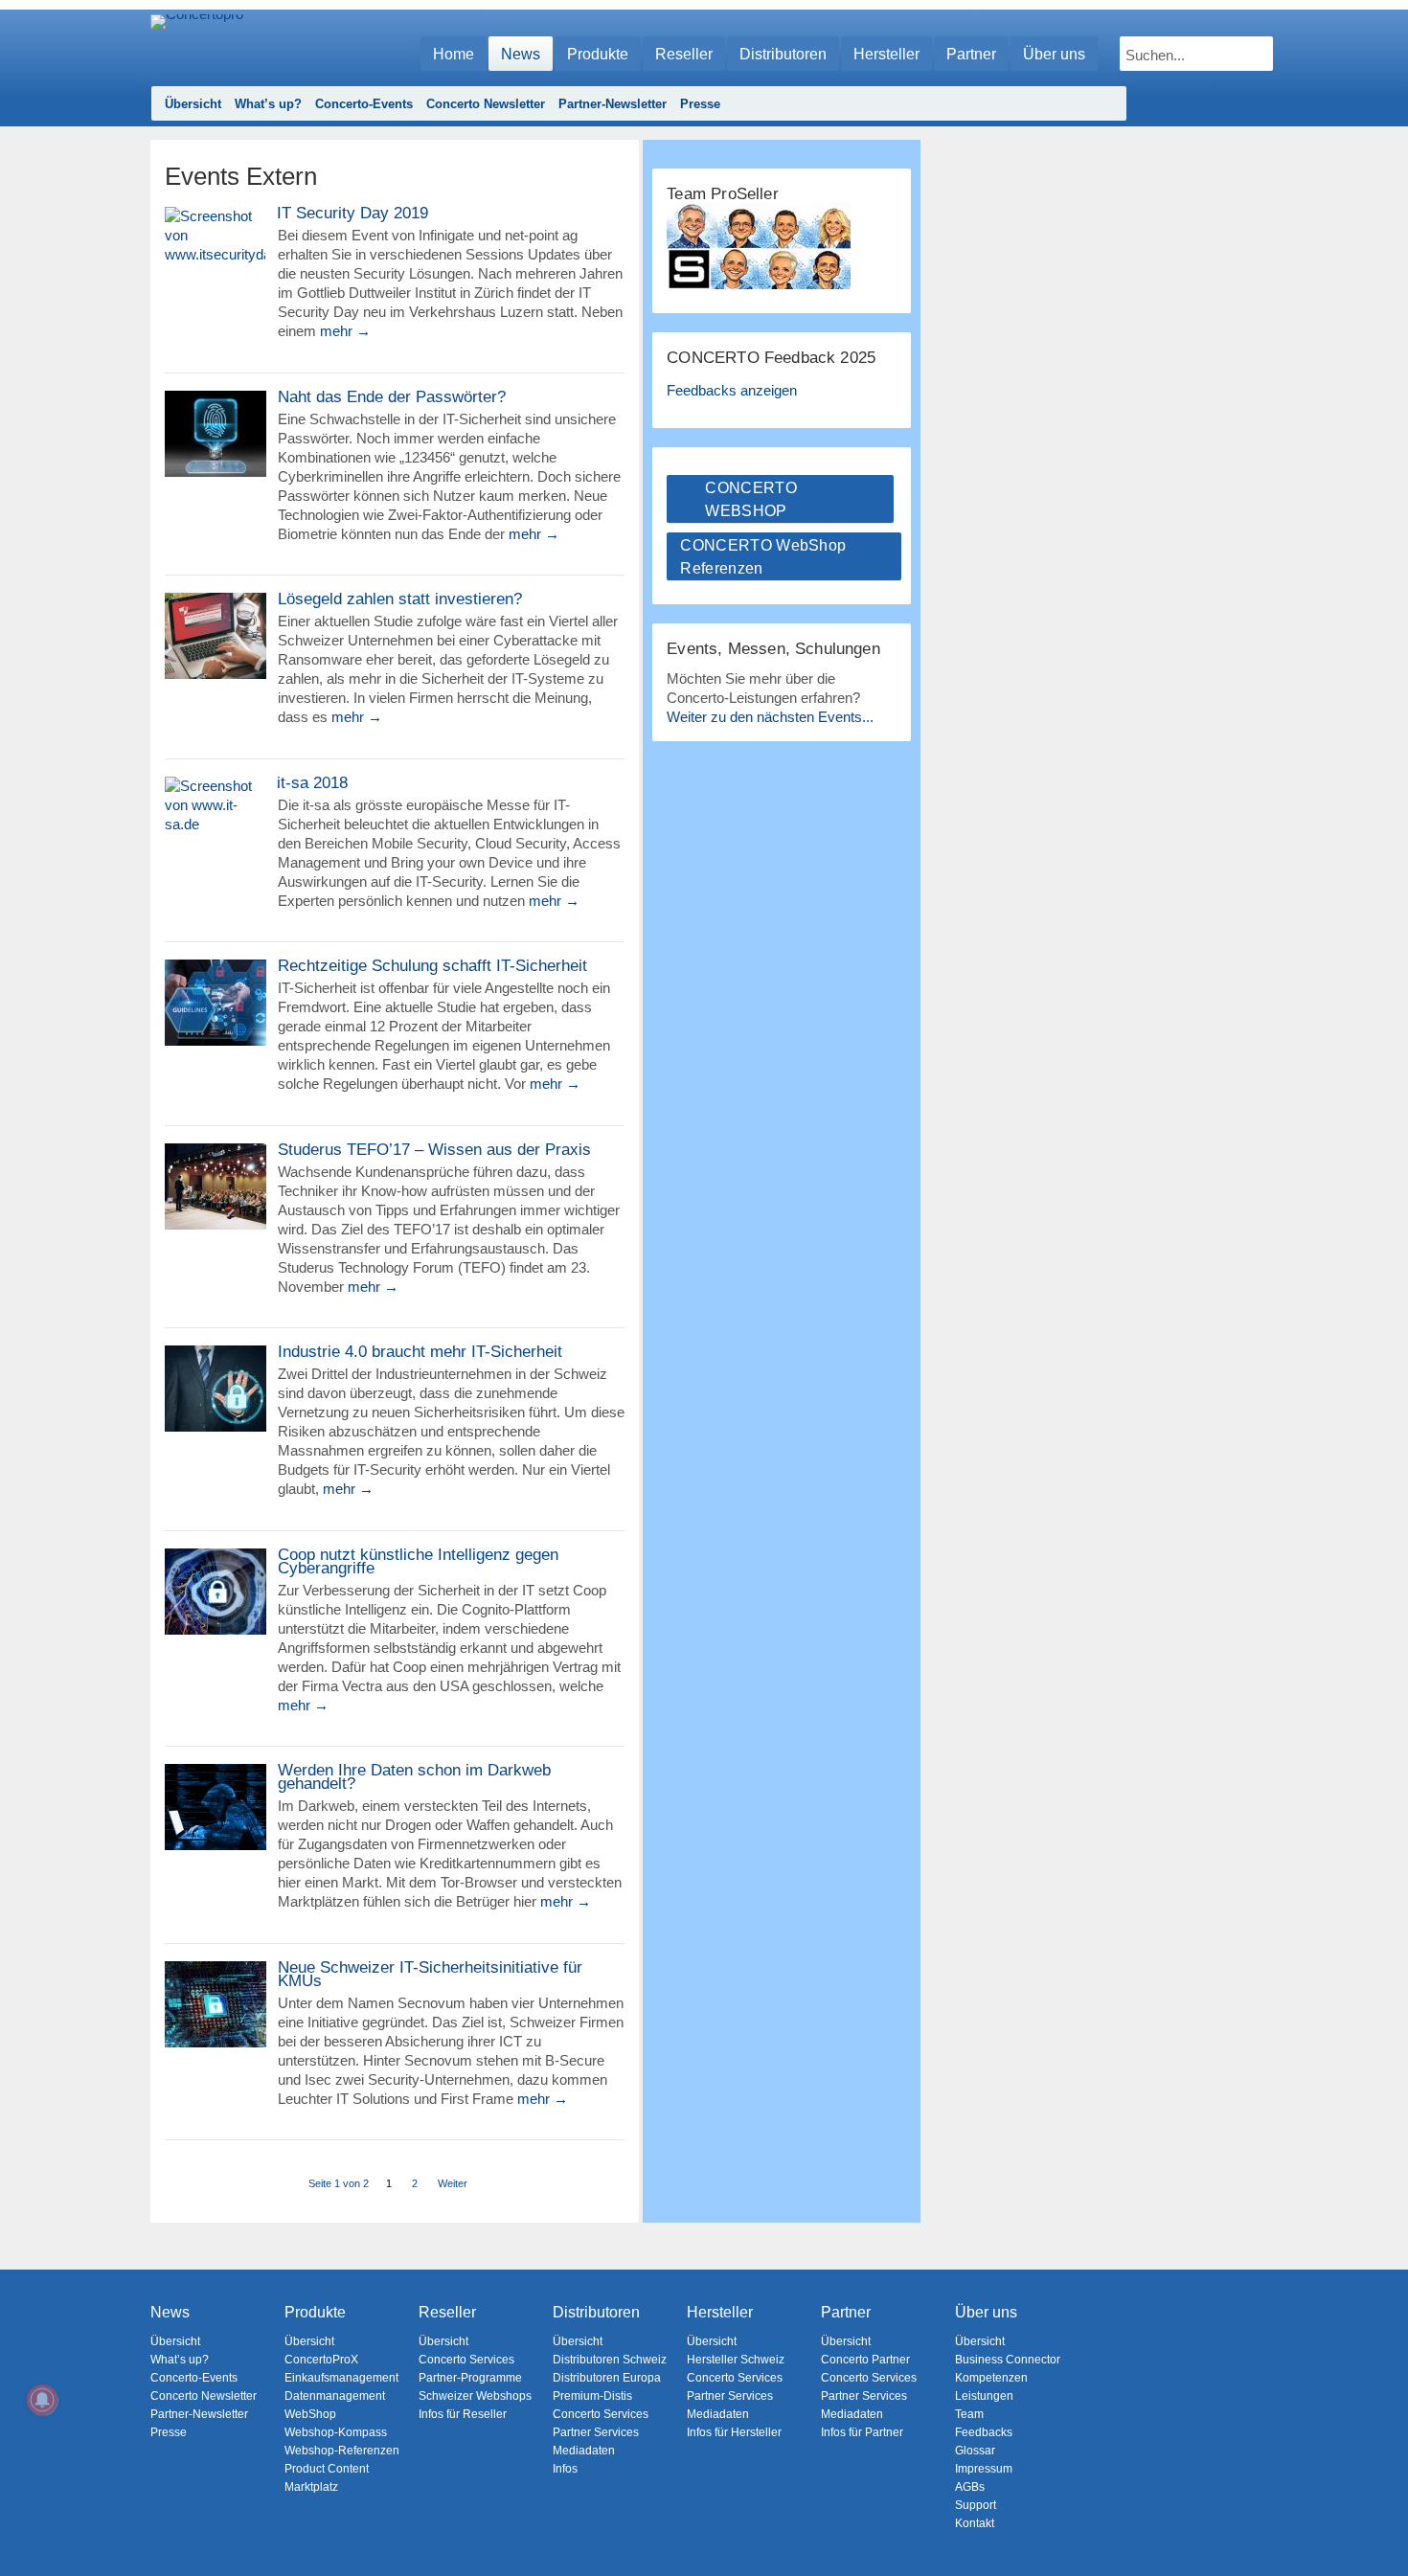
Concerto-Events (364, 104)
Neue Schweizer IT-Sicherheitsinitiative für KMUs (430, 1975)
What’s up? (268, 104)
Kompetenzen (991, 2378)
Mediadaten (584, 2451)
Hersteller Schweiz (736, 2360)
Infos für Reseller (463, 2414)
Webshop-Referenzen (342, 2451)
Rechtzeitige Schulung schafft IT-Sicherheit (432, 966)
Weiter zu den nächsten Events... (770, 717)
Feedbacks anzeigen (732, 390)
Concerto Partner (865, 2360)
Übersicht (193, 104)
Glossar (975, 2451)
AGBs (970, 2487)
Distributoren (783, 54)
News (521, 54)
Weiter (453, 2183)
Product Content (327, 2469)
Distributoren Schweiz (610, 2360)
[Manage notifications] (42, 2400)
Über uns (1054, 54)
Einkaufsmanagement (341, 2378)
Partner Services (596, 2432)
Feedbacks (984, 2432)
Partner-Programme (470, 2378)
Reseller (684, 54)
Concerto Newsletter (486, 104)
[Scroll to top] (1380, 2529)
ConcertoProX (321, 2360)
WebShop (310, 2414)
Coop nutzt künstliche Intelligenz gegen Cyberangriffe (418, 1562)
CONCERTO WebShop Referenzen (763, 557)
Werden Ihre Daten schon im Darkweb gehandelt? (414, 1777)
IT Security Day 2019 (352, 214)
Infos (565, 2469)
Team (969, 2414)
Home (454, 54)
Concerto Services (466, 2360)
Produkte (598, 54)
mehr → (345, 331)
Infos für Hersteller (734, 2432)
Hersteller (886, 54)
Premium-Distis (592, 2396)
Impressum (984, 2469)
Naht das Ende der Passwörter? (392, 397)
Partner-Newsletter (613, 104)
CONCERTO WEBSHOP (751, 499)
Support (976, 2505)
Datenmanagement (335, 2396)
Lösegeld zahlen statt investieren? (400, 599)
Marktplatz (311, 2487)
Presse (700, 104)
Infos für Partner (862, 2432)
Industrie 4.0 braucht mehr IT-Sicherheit (420, 1352)
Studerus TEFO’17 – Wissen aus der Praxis (434, 1150)
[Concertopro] (197, 45)
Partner (971, 54)
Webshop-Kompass (336, 2432)
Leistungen (984, 2396)
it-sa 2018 (312, 783)
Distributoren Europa (607, 2378)
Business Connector (1008, 2360)
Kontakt (975, 2523)
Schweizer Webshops (475, 2396)
